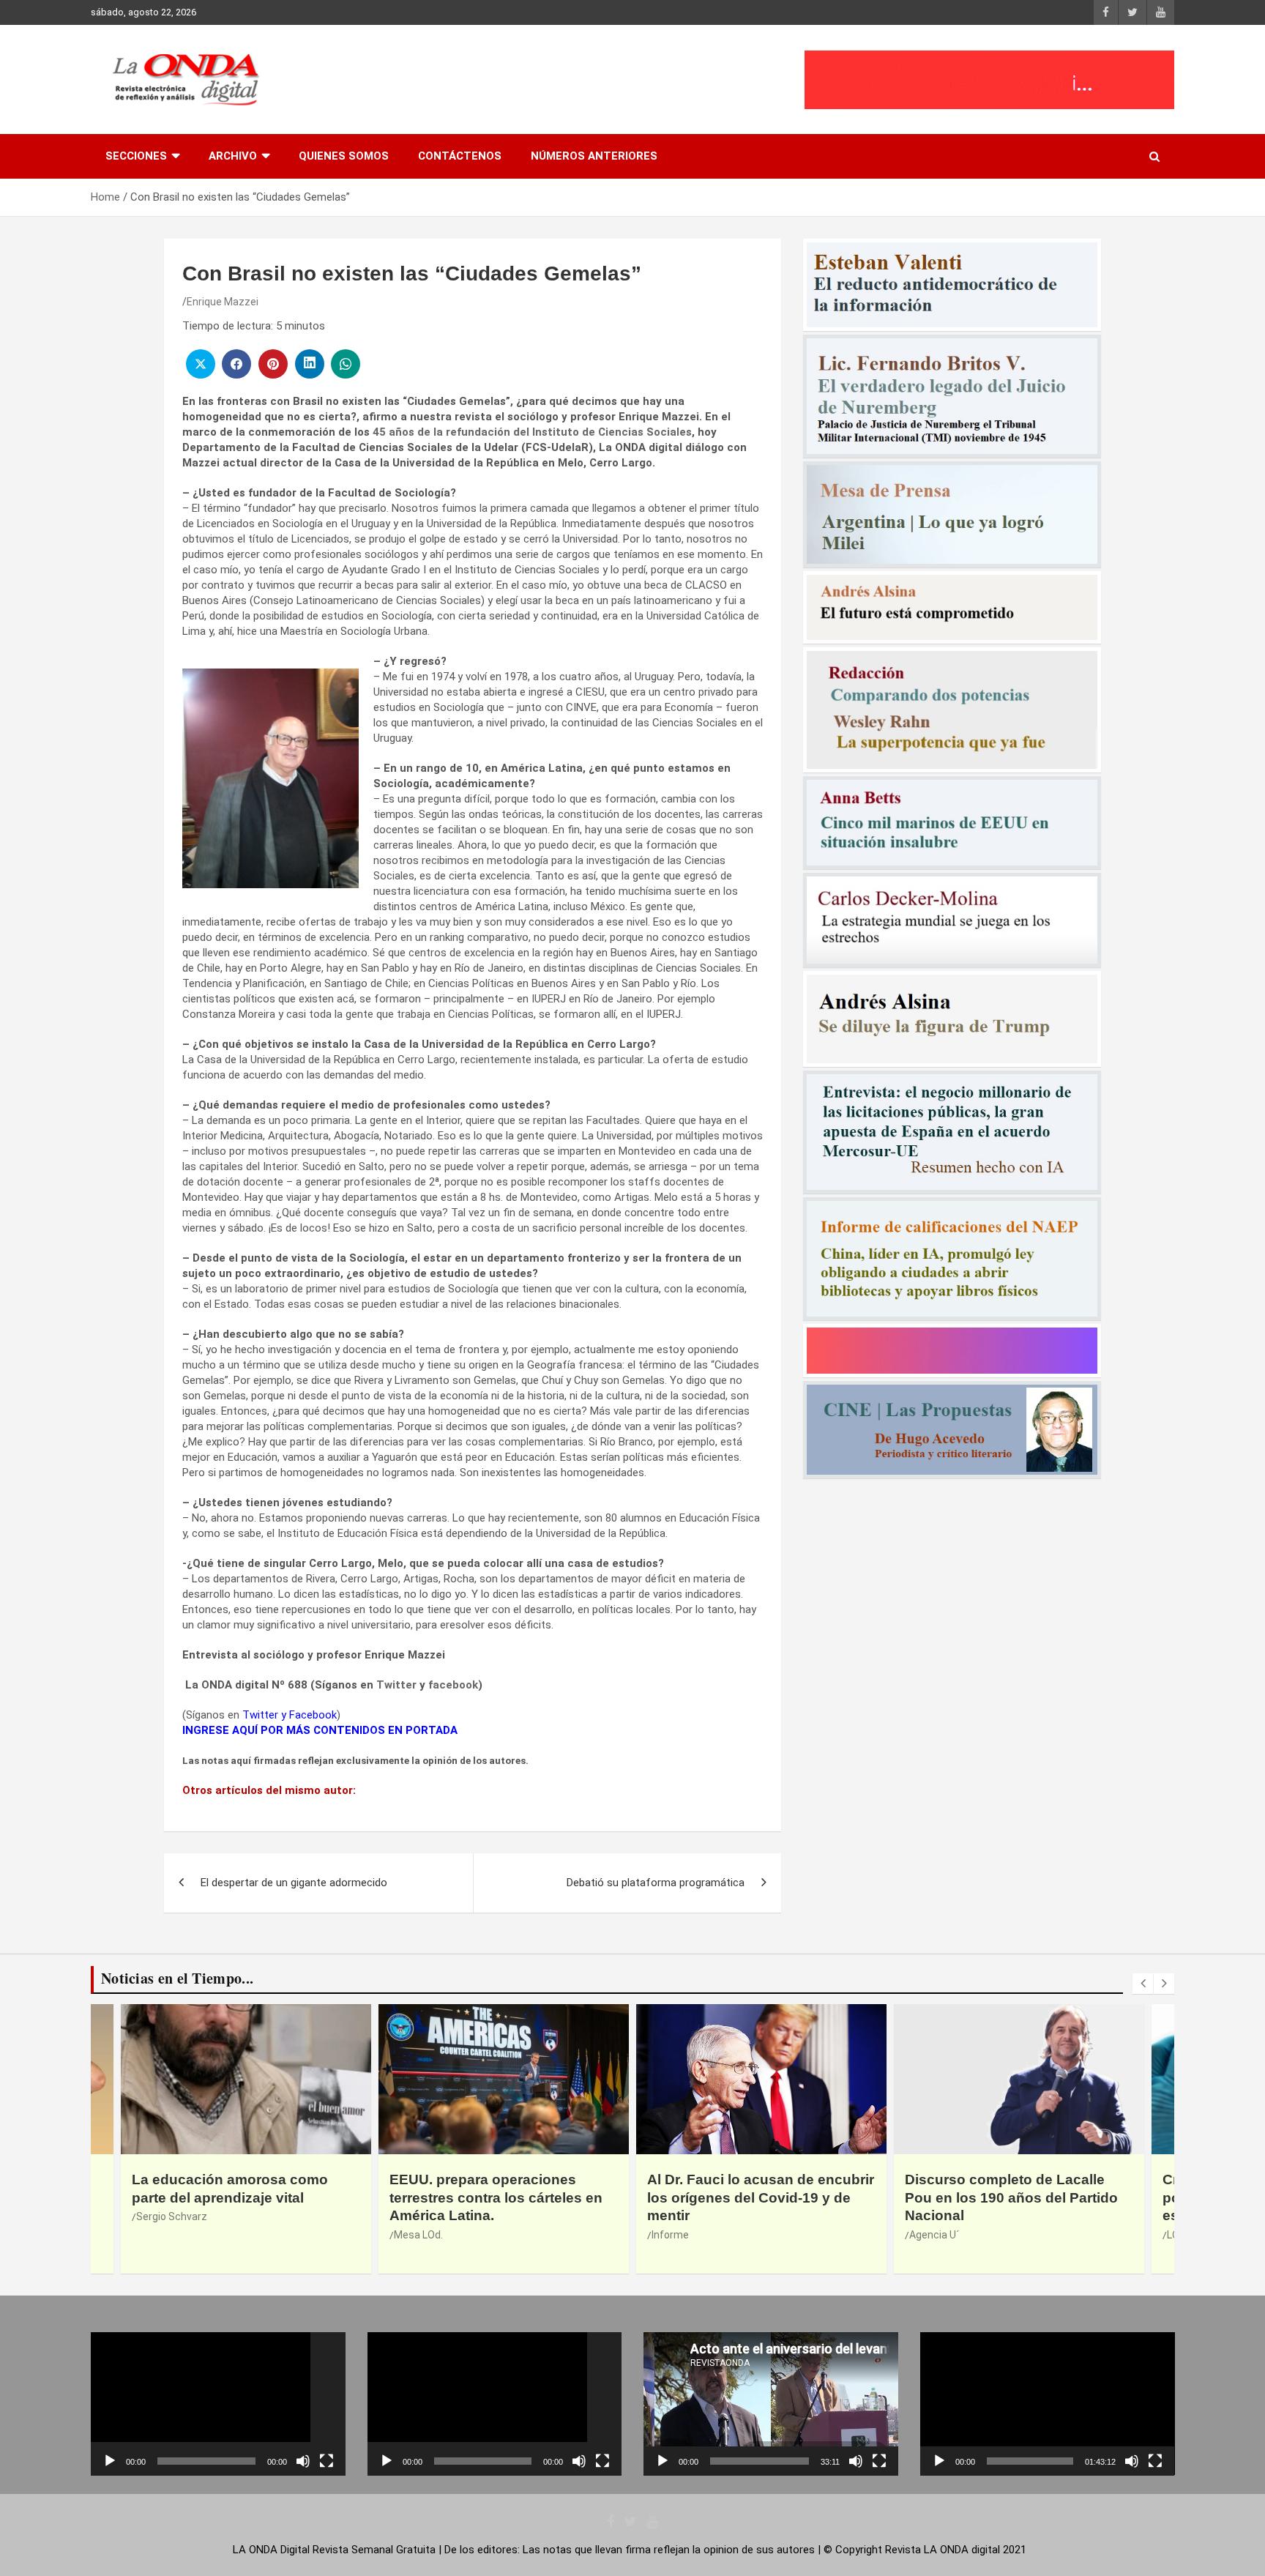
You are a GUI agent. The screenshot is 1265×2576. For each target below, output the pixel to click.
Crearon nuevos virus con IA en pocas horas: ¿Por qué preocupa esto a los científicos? (1016, 2197)
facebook (453, 1685)
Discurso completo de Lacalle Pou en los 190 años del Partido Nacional (754, 2197)
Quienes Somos (344, 156)
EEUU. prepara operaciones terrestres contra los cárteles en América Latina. (238, 2197)
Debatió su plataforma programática (656, 1883)
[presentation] (1143, 1984)
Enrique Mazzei (223, 302)
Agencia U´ (676, 2235)
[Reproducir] (110, 2461)
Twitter (396, 1685)
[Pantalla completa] (326, 2461)
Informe (413, 2235)
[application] (218, 2404)
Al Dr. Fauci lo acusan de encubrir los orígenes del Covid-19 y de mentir (503, 2197)
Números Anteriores (594, 156)
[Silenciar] (303, 2461)
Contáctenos (460, 156)
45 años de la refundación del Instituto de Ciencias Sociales (532, 432)
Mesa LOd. (161, 2235)
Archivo (233, 156)
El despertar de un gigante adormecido (294, 1883)
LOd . (921, 2235)
